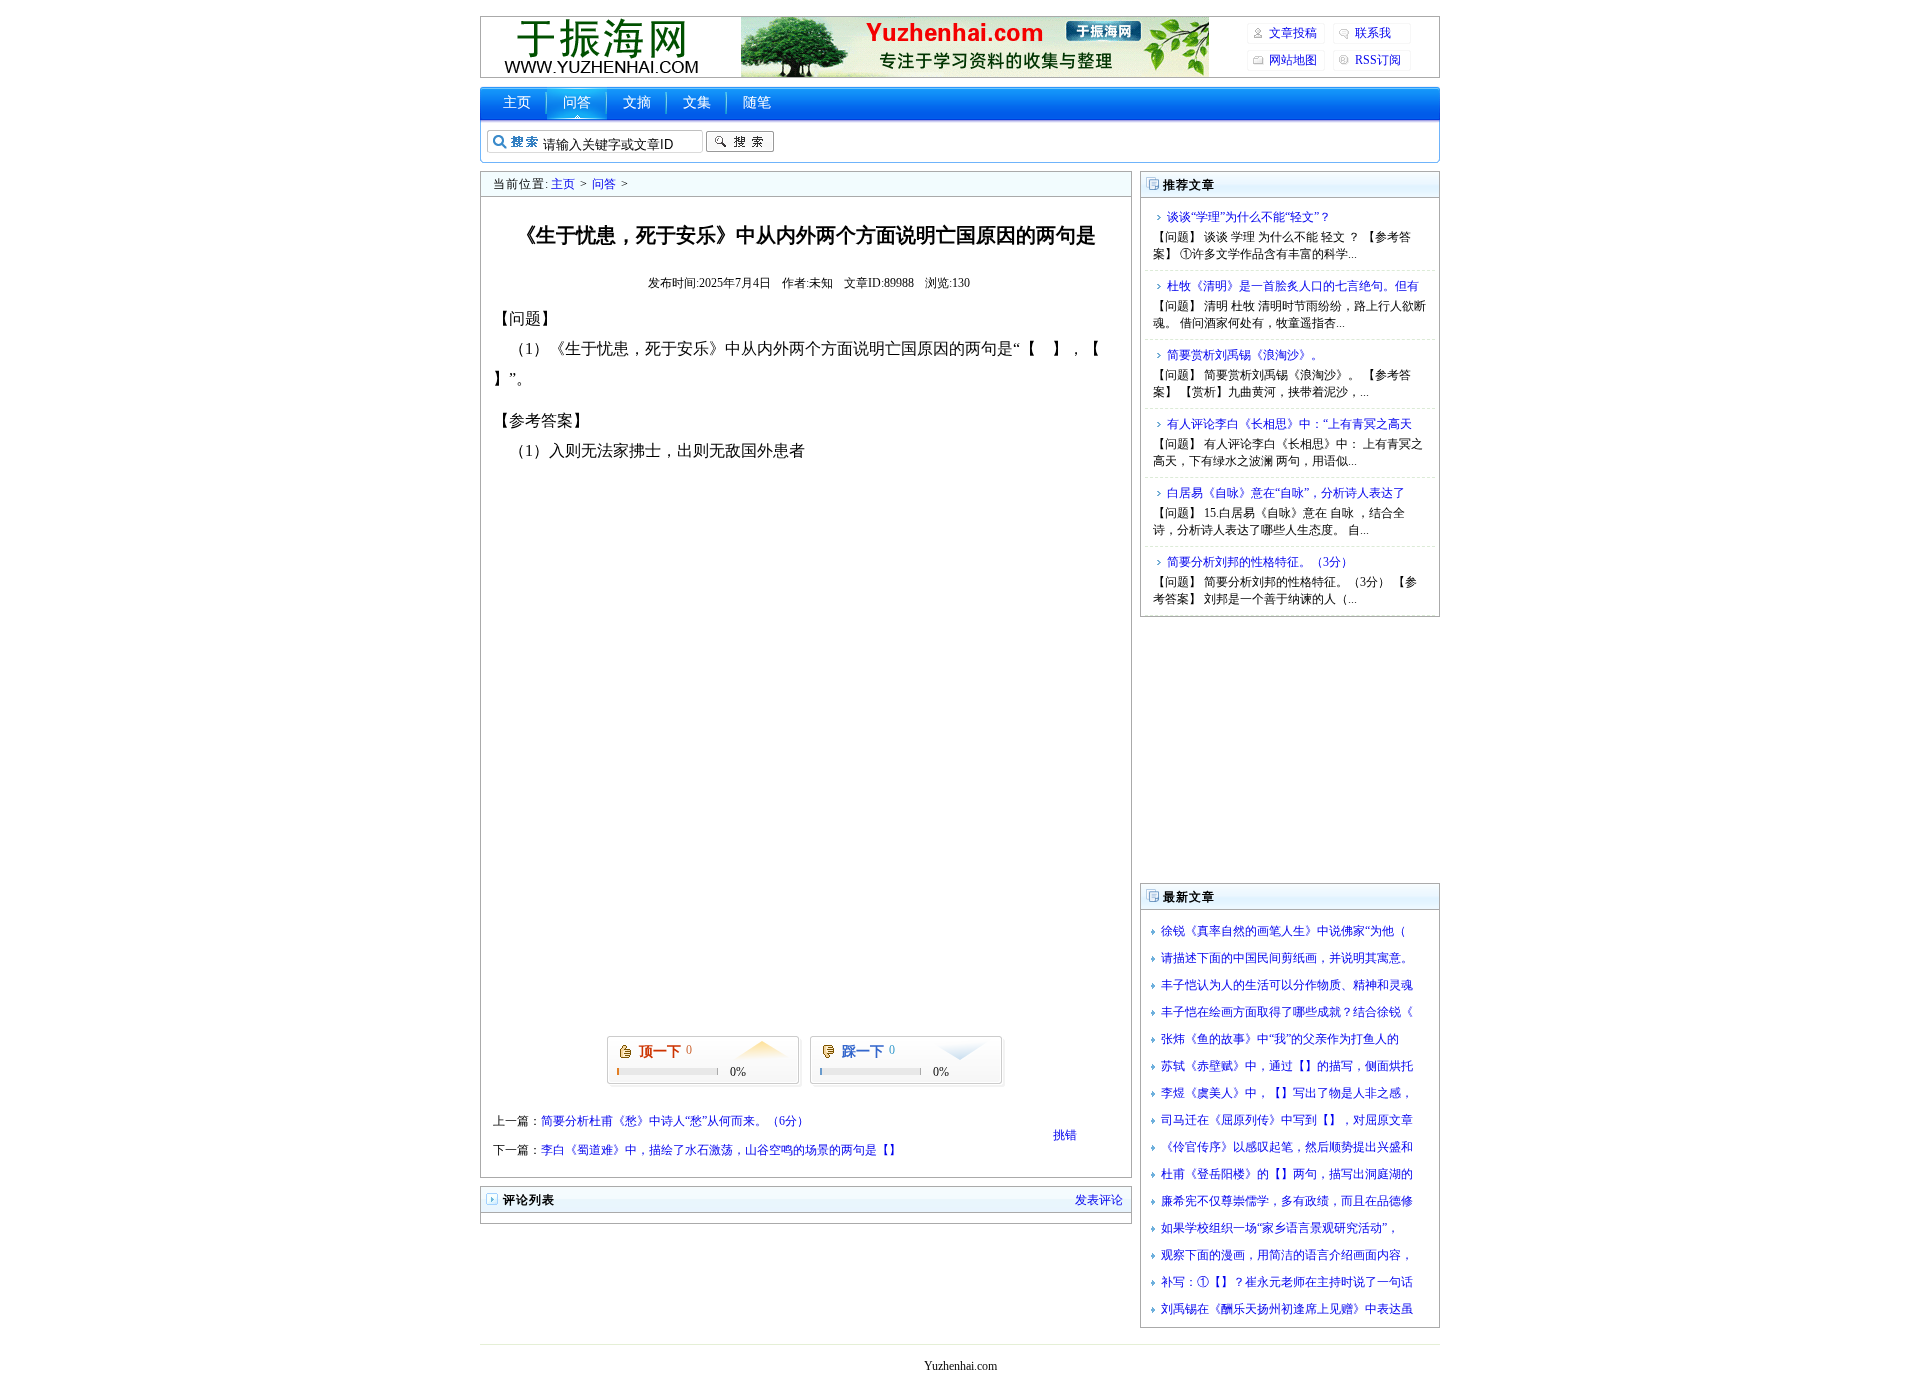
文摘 (637, 102)
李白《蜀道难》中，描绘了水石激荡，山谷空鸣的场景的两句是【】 (721, 1150)
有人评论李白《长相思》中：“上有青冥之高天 (1289, 424)
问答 (577, 102)
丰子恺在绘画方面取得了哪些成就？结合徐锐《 (1287, 1012)
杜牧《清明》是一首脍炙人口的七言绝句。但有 (1293, 286)
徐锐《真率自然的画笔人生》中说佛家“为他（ (1283, 931)
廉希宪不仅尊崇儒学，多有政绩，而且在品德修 (1287, 1201)
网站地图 (1293, 60)
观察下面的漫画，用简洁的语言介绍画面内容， (1287, 1255)
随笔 (757, 102)
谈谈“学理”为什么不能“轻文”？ (1249, 217)
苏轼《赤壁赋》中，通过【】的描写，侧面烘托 (1287, 1066)
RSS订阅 (1378, 60)
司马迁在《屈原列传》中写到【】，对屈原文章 (1287, 1120)
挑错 (1065, 1135)
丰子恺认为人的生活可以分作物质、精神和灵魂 (1287, 985)
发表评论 (1099, 1200)
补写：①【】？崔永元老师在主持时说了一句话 (1287, 1282)
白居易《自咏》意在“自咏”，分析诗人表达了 (1286, 493)
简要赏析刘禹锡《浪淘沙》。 (1245, 355)
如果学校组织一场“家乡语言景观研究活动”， (1280, 1228)
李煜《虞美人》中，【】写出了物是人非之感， (1287, 1093)
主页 (517, 102)
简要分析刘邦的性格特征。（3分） (1260, 562)
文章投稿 (1293, 33)
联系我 (1373, 33)
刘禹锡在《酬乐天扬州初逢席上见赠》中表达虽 (1287, 1309)
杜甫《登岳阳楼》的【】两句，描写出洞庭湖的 (1287, 1174)
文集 (697, 102)
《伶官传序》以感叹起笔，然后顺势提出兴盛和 (1287, 1147)
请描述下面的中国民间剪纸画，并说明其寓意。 (1287, 958)
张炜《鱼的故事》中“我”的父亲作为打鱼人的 (1280, 1039)
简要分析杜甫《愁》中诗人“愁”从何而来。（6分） (675, 1121)
